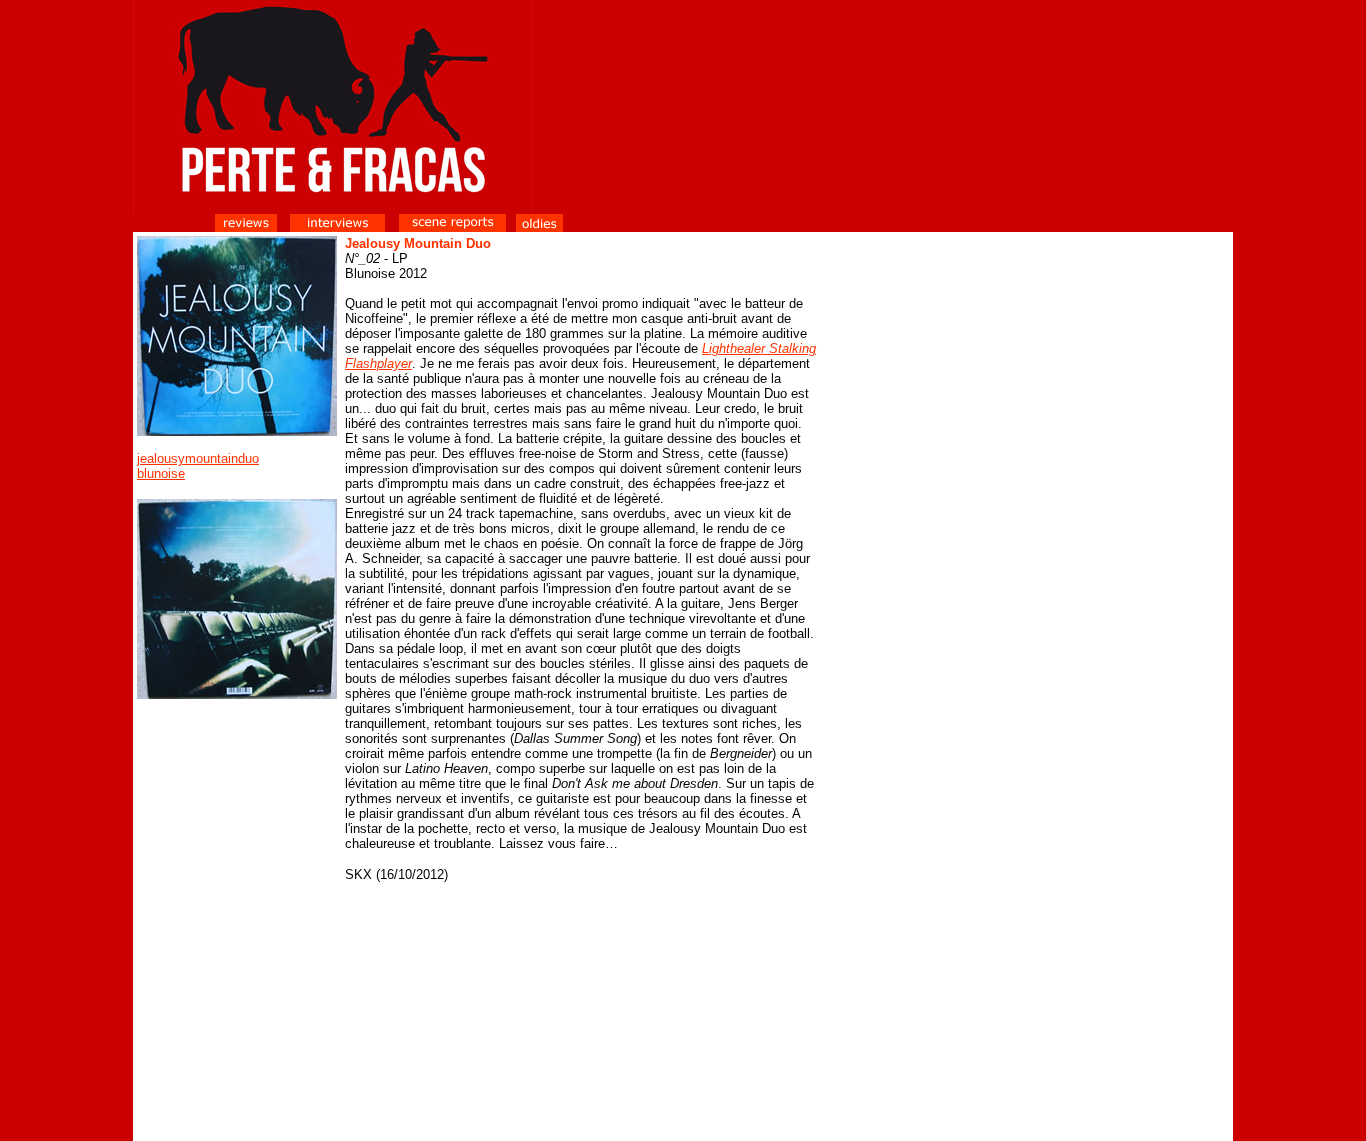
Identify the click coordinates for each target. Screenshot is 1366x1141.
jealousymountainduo (198, 458)
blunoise (161, 473)
